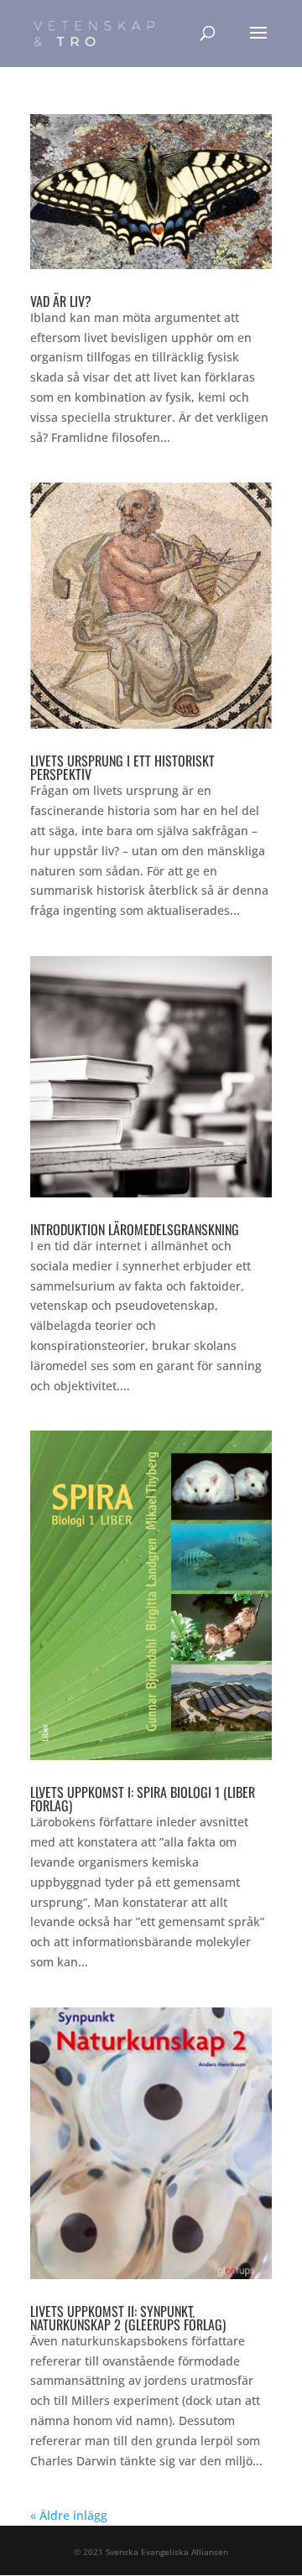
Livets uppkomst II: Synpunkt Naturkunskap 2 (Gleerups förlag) (128, 2318)
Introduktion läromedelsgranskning (135, 1229)
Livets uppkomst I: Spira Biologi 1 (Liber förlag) (143, 1799)
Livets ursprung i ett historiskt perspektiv (122, 767)
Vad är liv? (61, 301)
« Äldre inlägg (69, 2515)
